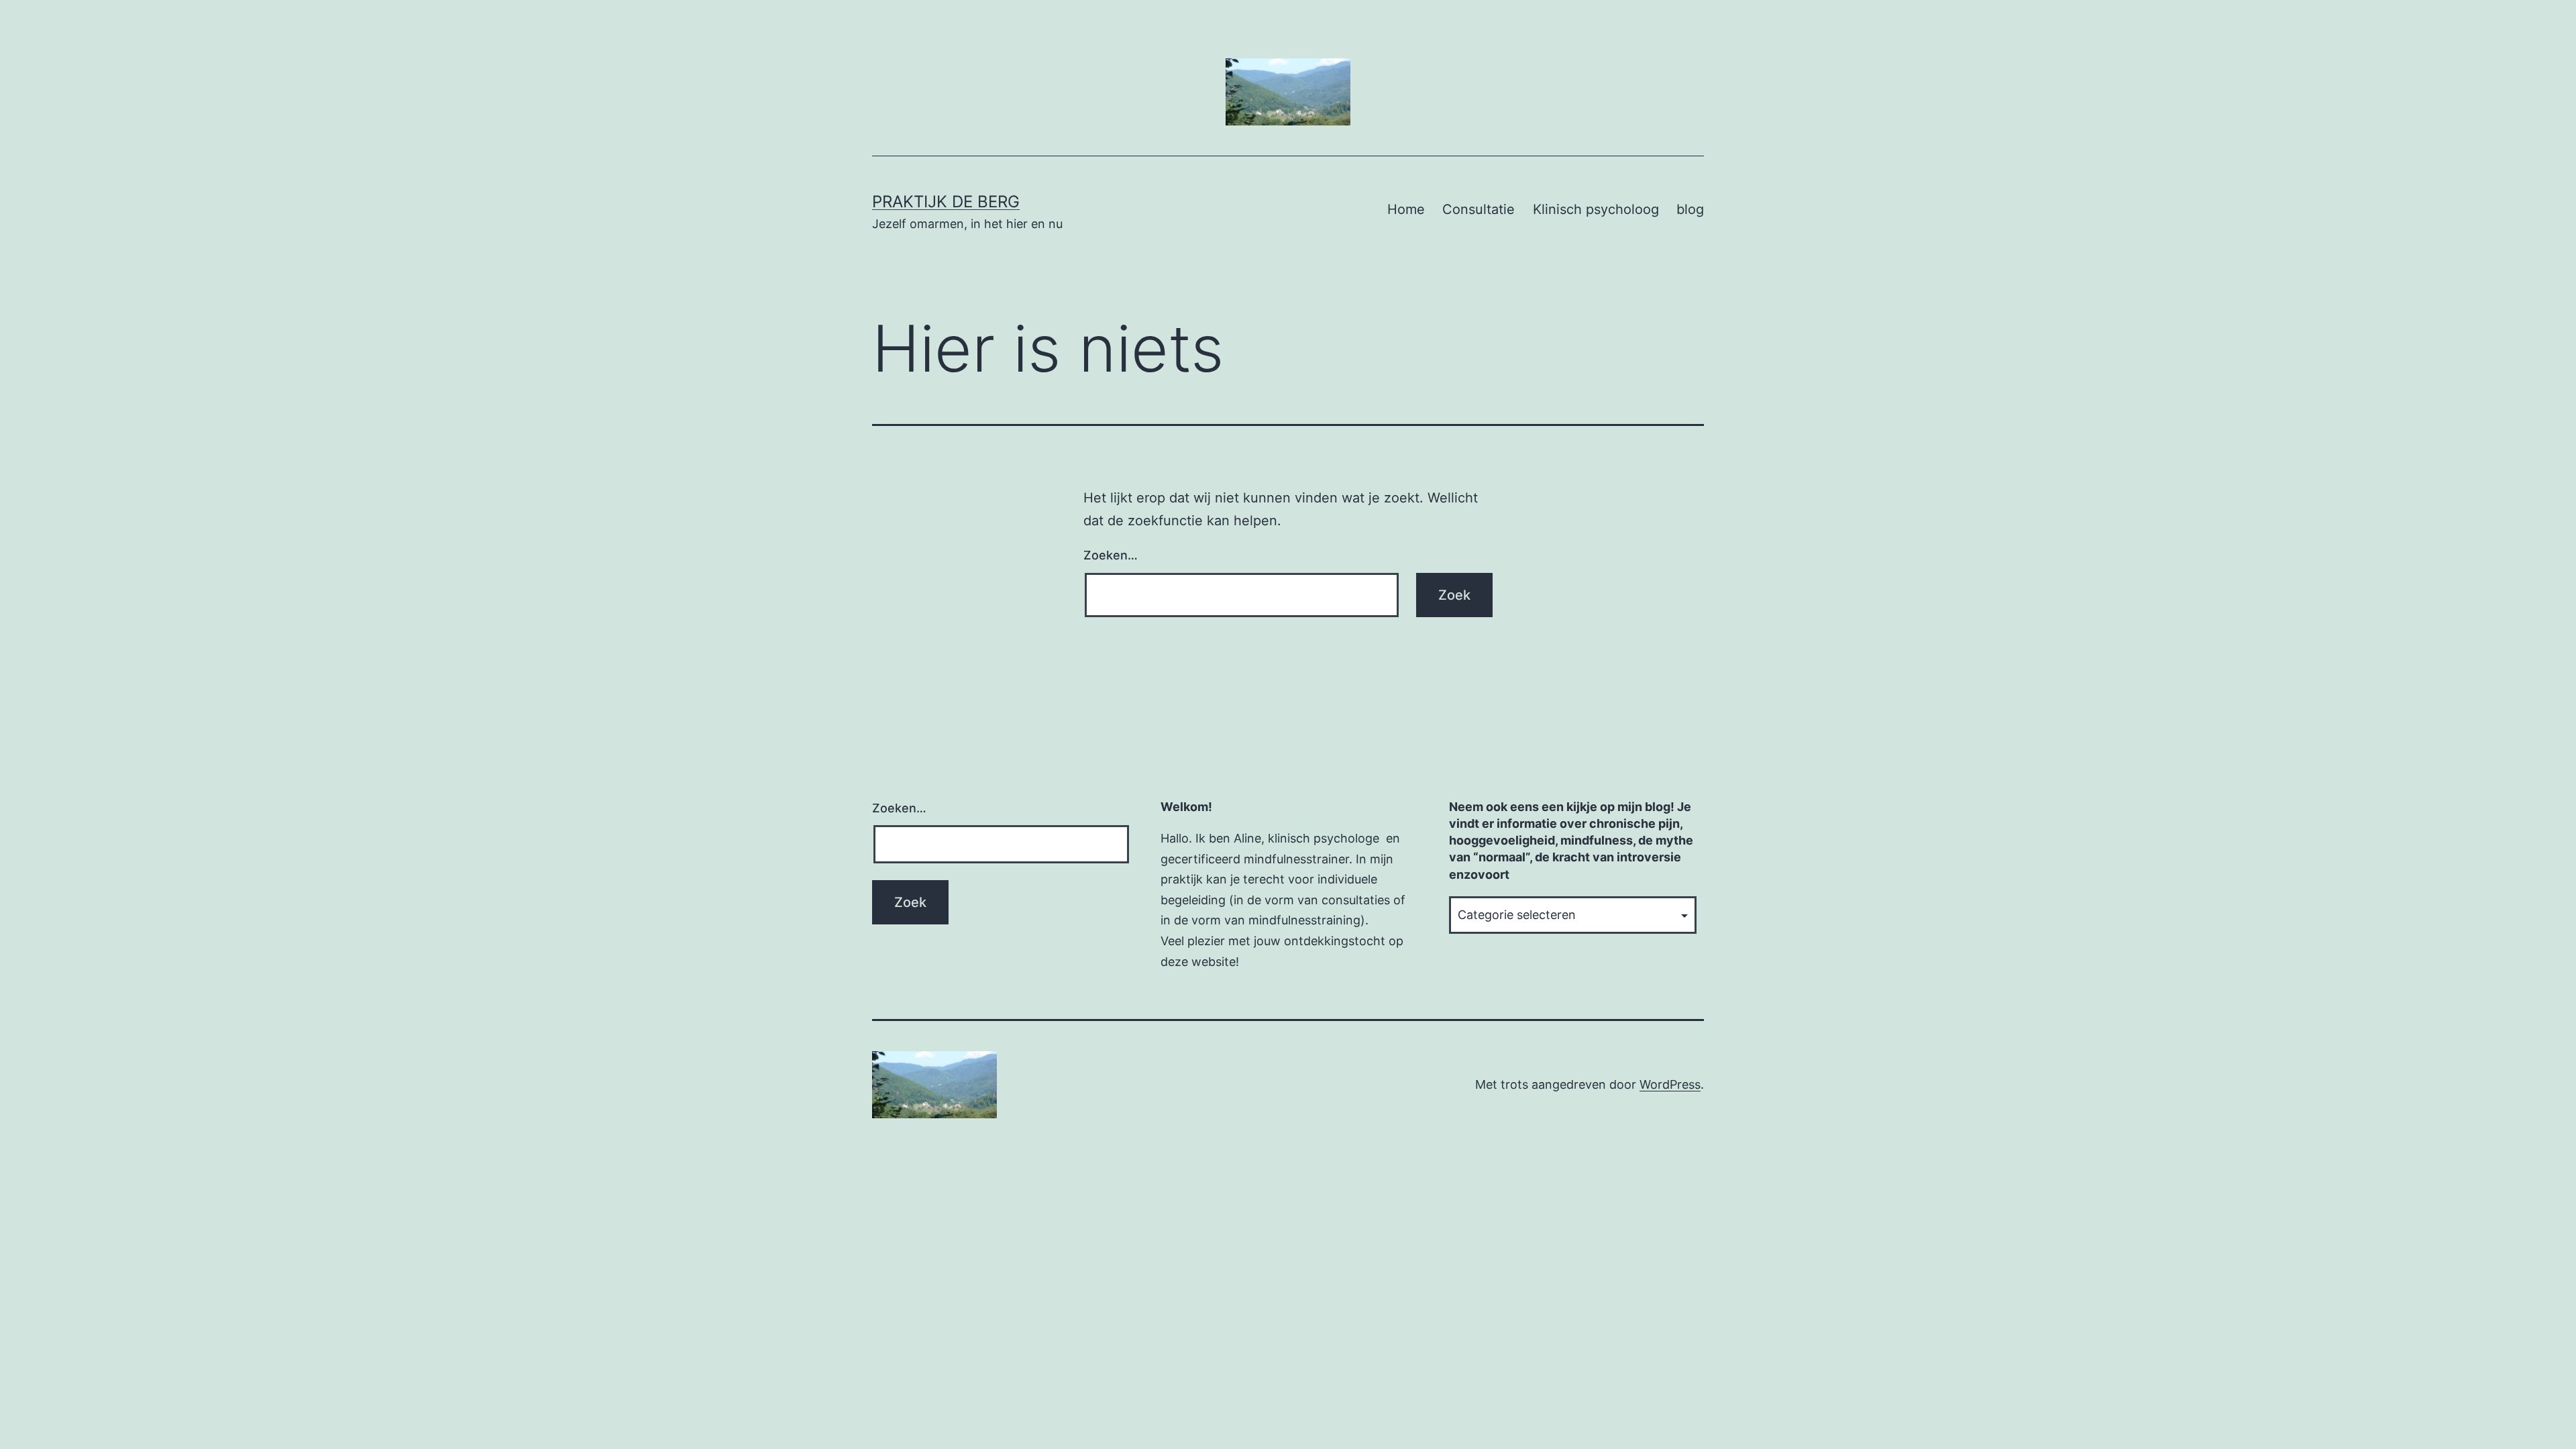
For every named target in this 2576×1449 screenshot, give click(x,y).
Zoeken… (1111, 555)
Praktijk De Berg (946, 202)
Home (1406, 209)
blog (1690, 209)
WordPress (1670, 1084)
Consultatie (1479, 209)
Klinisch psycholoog (1596, 209)
